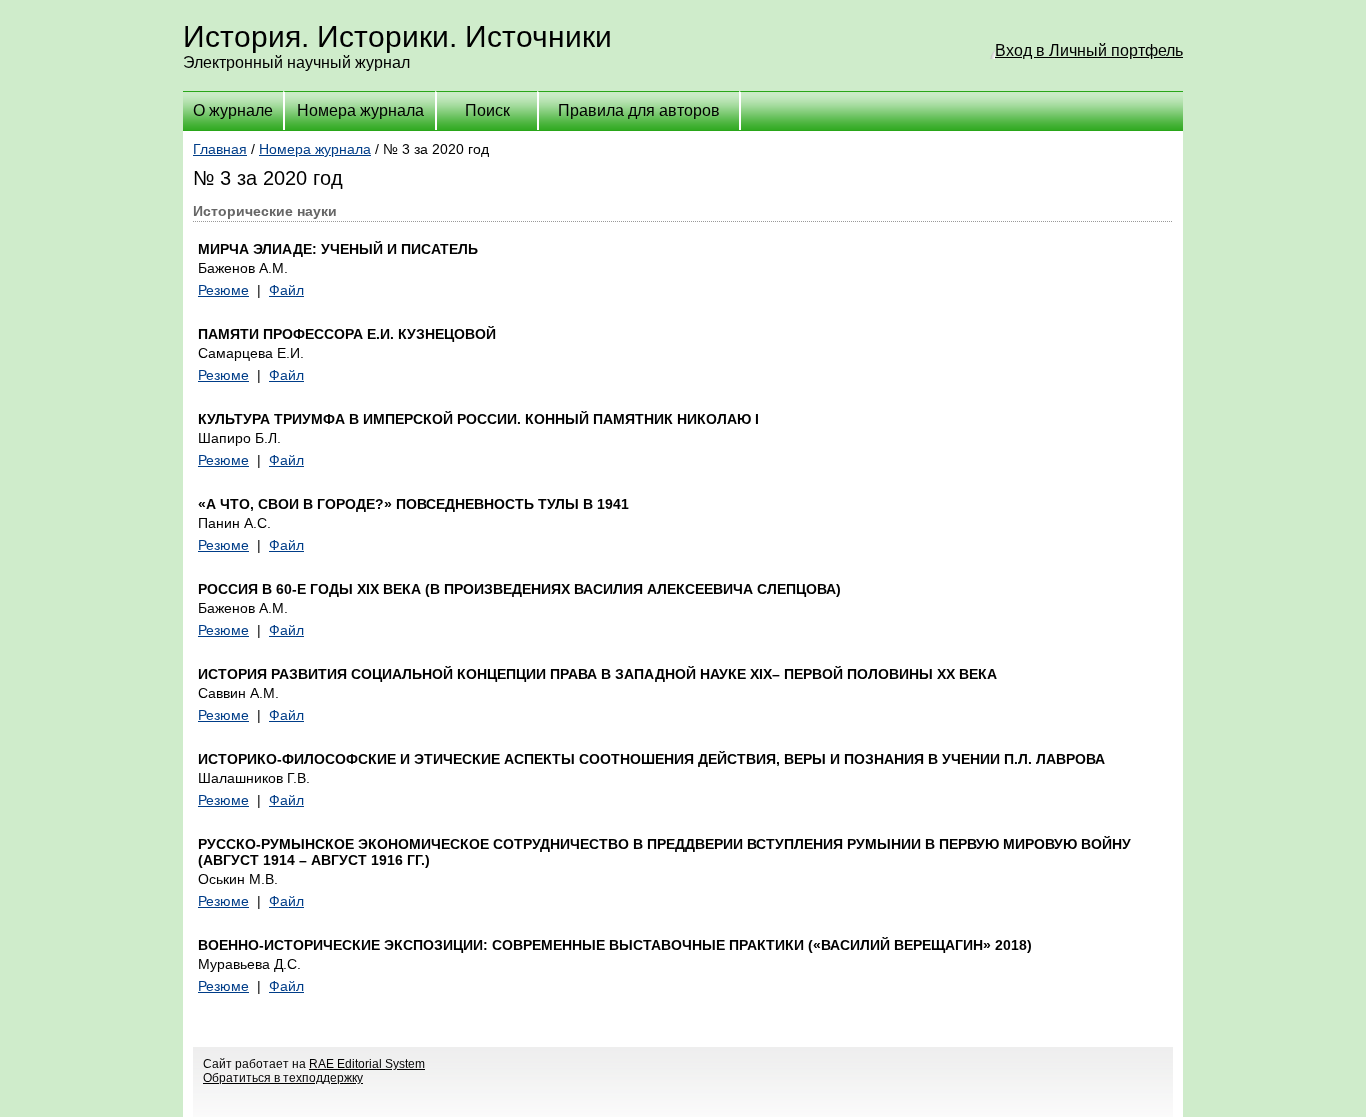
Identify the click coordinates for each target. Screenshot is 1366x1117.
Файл (286, 290)
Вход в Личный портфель (1089, 50)
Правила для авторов (639, 110)
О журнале (233, 110)
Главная (220, 149)
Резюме (223, 290)
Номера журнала (360, 110)
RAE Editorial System (367, 1064)
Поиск (487, 110)
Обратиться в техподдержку (283, 1078)
